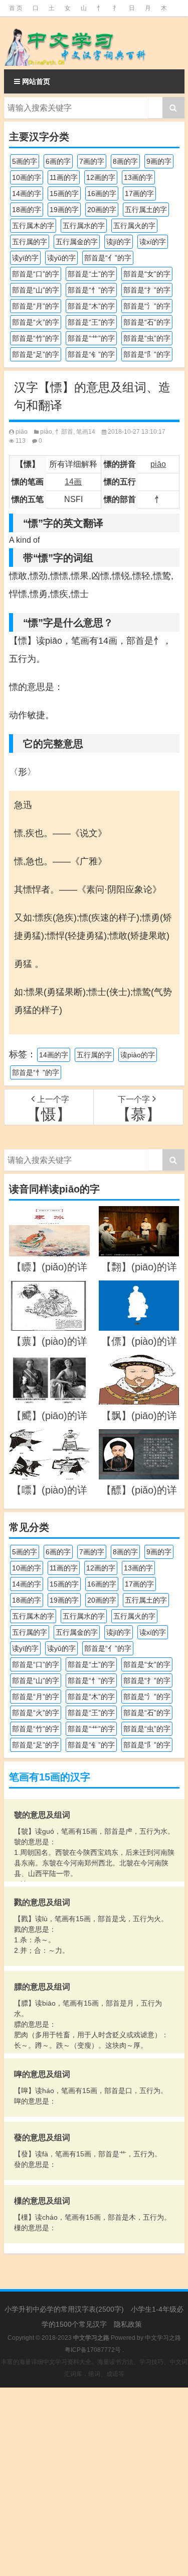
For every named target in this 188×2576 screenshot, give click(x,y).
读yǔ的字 (61, 258)
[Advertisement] (94, 2482)
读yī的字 (25, 258)
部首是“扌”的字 (147, 290)
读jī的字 (119, 242)
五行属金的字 (77, 242)
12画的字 (101, 177)
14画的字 (27, 193)
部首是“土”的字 (91, 274)
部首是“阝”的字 (147, 354)
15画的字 (64, 193)
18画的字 (27, 210)
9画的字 (159, 161)
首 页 (16, 8)
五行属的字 (30, 242)
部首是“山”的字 (36, 290)
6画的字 (58, 161)
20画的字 (102, 210)
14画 (73, 482)
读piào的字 (138, 1055)
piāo (22, 432)
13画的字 (138, 177)
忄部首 (64, 432)
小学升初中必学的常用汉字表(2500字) (64, 2309)
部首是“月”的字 (36, 306)
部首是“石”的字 (147, 322)
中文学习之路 (163, 2338)
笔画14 (86, 432)
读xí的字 (153, 242)
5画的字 (25, 161)
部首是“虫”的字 (147, 338)
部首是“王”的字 (91, 322)
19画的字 (64, 210)
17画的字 (139, 193)
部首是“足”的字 (36, 354)
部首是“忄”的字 (91, 290)
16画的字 (102, 193)
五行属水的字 (84, 226)
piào (46, 432)
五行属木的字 (33, 226)
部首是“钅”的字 (91, 354)
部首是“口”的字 (36, 274)
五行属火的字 (134, 226)
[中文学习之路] (94, 43)
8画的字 (125, 161)
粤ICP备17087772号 (93, 2350)
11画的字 (64, 177)
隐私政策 (128, 2324)
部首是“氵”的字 (147, 306)
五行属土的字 (146, 210)
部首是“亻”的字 (108, 258)
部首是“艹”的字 (91, 338)
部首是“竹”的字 (36, 338)
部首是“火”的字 (36, 322)
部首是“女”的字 (147, 274)
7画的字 (92, 161)
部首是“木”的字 (91, 306)
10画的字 (27, 177)
